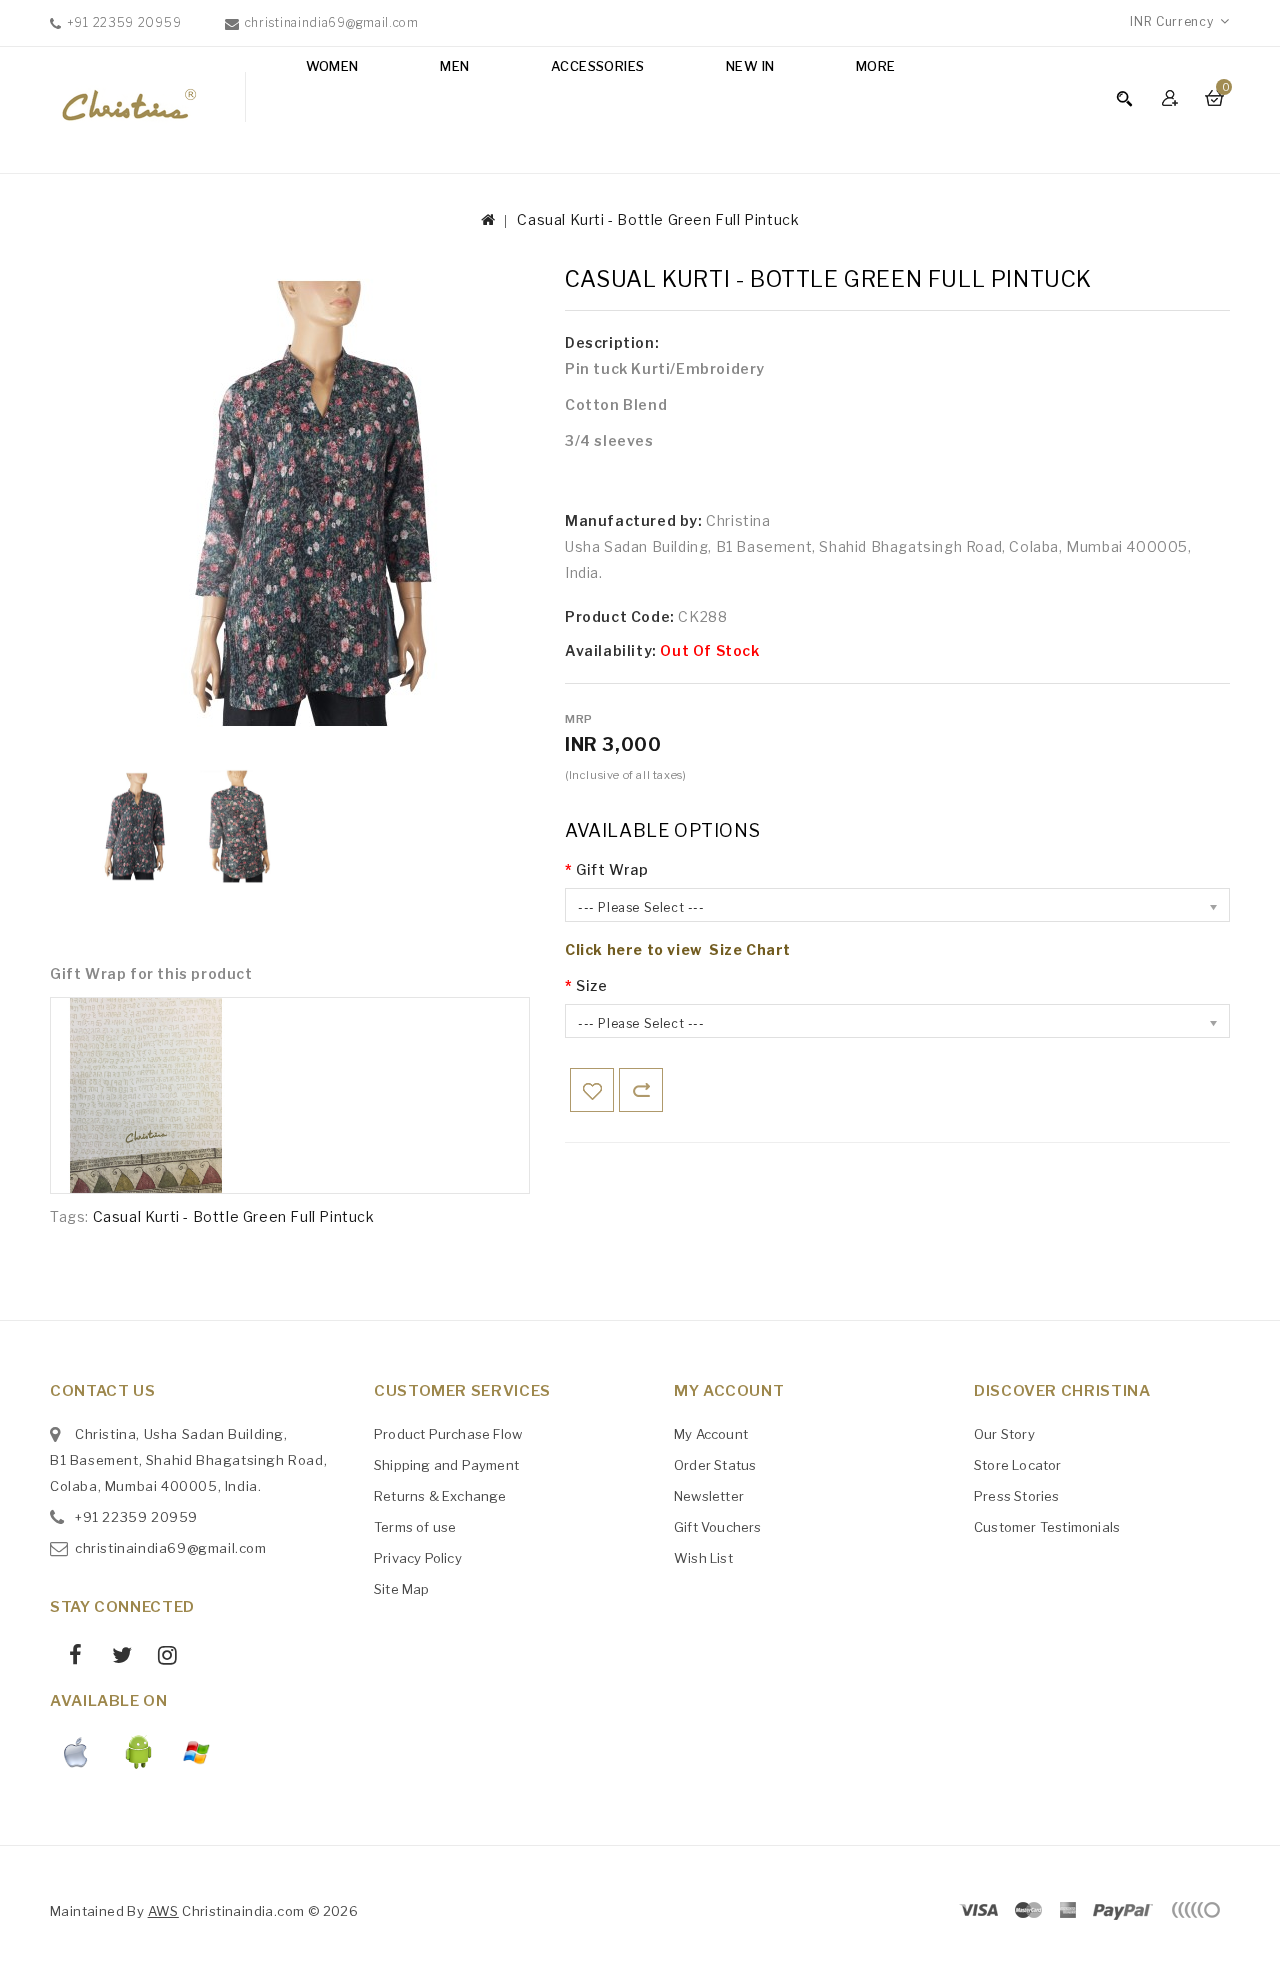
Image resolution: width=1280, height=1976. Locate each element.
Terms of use (415, 1527)
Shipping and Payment (446, 1465)
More (876, 66)
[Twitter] (114, 1658)
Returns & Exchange (440, 1496)
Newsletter (709, 1496)
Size (591, 985)
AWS (163, 1911)
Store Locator (1018, 1465)
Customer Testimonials (1047, 1527)
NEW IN (750, 66)
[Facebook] (68, 1658)
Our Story (1004, 1434)
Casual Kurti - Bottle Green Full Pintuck (658, 219)
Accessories (597, 66)
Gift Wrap (612, 869)
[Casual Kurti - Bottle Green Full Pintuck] (129, 826)
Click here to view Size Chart (678, 949)
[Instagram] (160, 1658)
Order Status (715, 1465)
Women (332, 66)
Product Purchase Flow (448, 1434)
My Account (711, 1434)
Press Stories (1017, 1496)
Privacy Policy (418, 1558)
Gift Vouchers (718, 1527)
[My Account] (1172, 97)
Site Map (402, 1589)
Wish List (703, 1558)
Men (454, 66)
